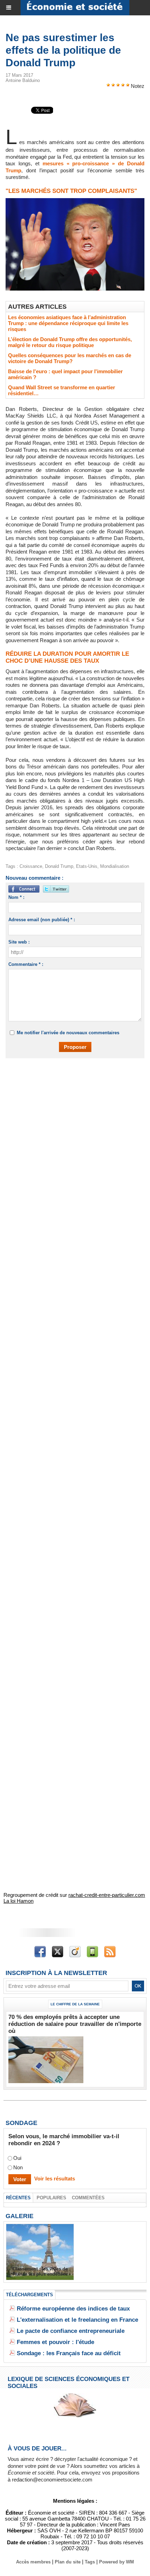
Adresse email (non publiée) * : (42, 920)
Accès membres (33, 2562)
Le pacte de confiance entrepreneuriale (71, 2331)
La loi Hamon (18, 1901)
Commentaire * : (26, 964)
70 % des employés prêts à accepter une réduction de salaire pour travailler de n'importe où (75, 2024)
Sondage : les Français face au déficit (69, 2353)
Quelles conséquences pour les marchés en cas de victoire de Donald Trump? (70, 358)
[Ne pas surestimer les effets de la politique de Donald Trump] (75, 201)
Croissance (31, 866)
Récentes (18, 2198)
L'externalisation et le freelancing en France (77, 2320)
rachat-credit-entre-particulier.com (107, 1895)
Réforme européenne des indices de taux (73, 2309)
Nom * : (16, 897)
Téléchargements (29, 2295)
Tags (90, 2562)
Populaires (51, 2198)
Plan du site (68, 2562)
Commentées (88, 2198)
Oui (17, 2158)
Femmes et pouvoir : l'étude (55, 2342)
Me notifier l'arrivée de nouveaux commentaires (68, 1033)
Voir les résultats (55, 2179)
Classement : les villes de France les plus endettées (40, 2271)
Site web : (19, 942)
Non (18, 2167)
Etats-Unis (87, 866)
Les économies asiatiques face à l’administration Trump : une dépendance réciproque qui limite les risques (68, 323)
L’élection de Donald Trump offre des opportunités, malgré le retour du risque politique (70, 342)
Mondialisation (115, 866)
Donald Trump (59, 866)
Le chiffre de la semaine (75, 2004)
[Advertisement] (72, 1145)
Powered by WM (117, 2562)
